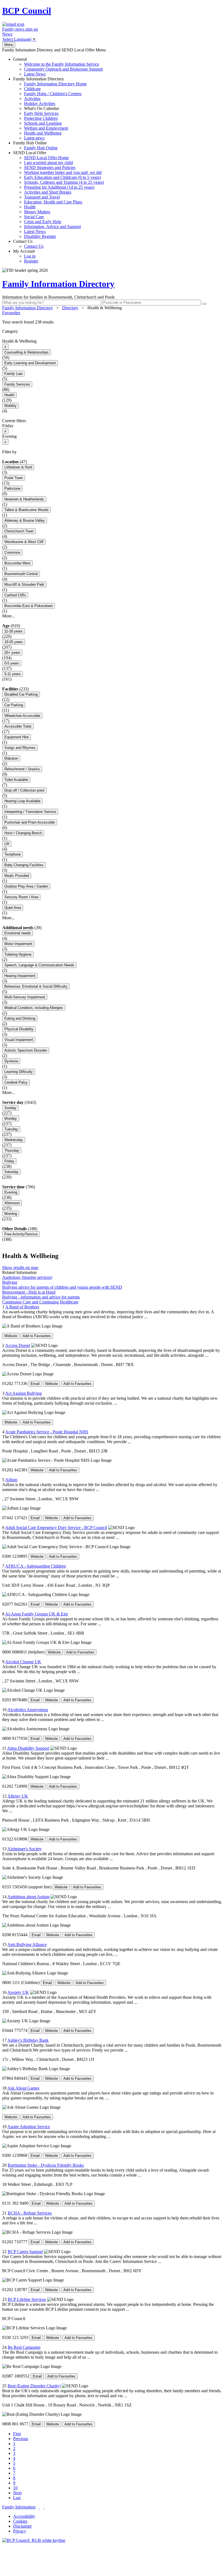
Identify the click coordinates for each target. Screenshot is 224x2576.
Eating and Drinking (20, 1018)
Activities (32, 99)
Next (17, 2493)
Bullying (10, 1282)
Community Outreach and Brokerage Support (63, 69)
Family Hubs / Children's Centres (53, 94)
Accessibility (24, 2516)
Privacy (20, 2531)
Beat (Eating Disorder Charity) (34, 2386)
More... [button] (8, 616)
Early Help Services (41, 113)
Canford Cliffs (15, 595)
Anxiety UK (18, 1992)
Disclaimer (22, 2526)
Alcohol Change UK (23, 1662)
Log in (30, 256)
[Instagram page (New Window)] (44, 2507)
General (58, 67)
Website (11, 1336)
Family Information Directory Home (55, 84)
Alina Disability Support (28, 1748)
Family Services (17, 384)
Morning (11, 1214)
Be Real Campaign (24, 2347)
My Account (26, 256)
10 (15, 2488)
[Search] (204, 304)
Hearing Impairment (20, 976)
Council (27, 11)
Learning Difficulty (19, 1072)
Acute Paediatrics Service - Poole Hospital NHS (47, 1432)
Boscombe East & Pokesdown (29, 606)
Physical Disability (19, 1029)
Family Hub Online (35, 145)
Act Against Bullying (23, 1393)
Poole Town (14, 478)
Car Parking (14, 705)
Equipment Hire (17, 737)
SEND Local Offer (58, 195)
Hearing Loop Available (22, 801)
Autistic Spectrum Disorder (26, 1050)
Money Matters (37, 212)
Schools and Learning (43, 123)
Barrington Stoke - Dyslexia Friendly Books (46, 2165)
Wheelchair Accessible (22, 716)
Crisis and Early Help (43, 222)
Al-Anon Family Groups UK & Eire (37, 1614)
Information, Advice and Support (52, 227)
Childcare (32, 89)
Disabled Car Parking (21, 694)
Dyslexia (11, 1061)
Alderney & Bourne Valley (25, 520)
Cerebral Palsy (16, 1082)
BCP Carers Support (25, 2252)
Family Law (13, 374)
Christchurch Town (19, 531)
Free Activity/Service (21, 1234)
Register (31, 261)
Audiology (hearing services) (27, 1277)
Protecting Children (41, 118)
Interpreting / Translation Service (30, 812)
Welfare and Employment (46, 128)
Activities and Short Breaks (48, 192)
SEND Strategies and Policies (50, 167)
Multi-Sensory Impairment (25, 997)
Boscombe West (17, 563)
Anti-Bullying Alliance (27, 1945)
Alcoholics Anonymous (28, 1710)
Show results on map (20, 1267)
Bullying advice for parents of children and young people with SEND (62, 1287)
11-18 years (14, 631)
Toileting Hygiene (18, 954)
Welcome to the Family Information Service (62, 64)
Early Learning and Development (30, 363)
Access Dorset (18, 1345)
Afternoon (12, 1203)
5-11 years (13, 674)
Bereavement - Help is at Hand (29, 1292)
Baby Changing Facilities (24, 865)
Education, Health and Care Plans (53, 202)
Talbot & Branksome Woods (26, 510)
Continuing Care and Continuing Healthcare (40, 1302)
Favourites (11, 313)
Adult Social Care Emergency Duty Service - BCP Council (56, 1528)
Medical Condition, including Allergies (34, 1008)
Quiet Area (13, 908)
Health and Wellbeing (43, 133)
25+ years (12, 653)
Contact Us (28, 244)
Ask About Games (23, 2088)
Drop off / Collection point (24, 790)
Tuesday (11, 1129)
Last (17, 2498)
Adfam (11, 1480)
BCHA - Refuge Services (30, 2213)
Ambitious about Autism (28, 1897)
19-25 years (14, 642)
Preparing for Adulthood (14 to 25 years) (59, 187)
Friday (9, 1161)
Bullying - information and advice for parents (41, 1297)
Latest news (34, 138)
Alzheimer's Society (25, 1849)
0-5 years (12, 663)
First (17, 2434)
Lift (7, 844)
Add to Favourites (37, 1336)
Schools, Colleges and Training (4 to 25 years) (64, 182)
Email (35, 1384)
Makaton (11, 758)
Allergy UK (18, 1796)
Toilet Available (16, 780)
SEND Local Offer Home (46, 158)
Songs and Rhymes (20, 748)
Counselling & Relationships (26, 352)
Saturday (11, 1172)
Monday (11, 1118)
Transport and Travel (42, 197)
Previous (21, 2439)
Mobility (11, 406)
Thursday (12, 1150)
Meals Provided (17, 876)
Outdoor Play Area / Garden (26, 886)
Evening (11, 1192)
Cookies (20, 2521)
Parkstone (12, 488)
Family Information (19, 2507)
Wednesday (14, 1140)
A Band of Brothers (22, 1307)
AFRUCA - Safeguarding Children (36, 1566)
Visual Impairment (19, 1040)
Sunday (10, 1108)
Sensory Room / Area (21, 897)
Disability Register (40, 236)
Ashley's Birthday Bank (28, 2040)
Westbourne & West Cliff (24, 542)
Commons (12, 552)
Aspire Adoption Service (29, 2127)
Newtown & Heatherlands (24, 499)
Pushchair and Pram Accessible (30, 822)
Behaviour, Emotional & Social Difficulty (36, 986)
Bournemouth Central (21, 574)
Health (30, 207)
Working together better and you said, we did (63, 172)
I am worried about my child (48, 163)
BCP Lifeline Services (27, 2299)
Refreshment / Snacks (22, 769)
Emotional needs (18, 933)
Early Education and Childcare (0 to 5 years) (62, 177)
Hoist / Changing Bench (23, 833)
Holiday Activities (40, 103)
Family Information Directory (50, 108)
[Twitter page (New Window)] (39, 2507)
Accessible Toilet (18, 726)
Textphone (13, 854)
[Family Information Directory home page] (34, 2540)
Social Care (34, 217)
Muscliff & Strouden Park (24, 584)
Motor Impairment (18, 944)
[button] (112, 322)
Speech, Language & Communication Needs (39, 965)
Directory (70, 308)
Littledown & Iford (18, 467)
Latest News (35, 74)
